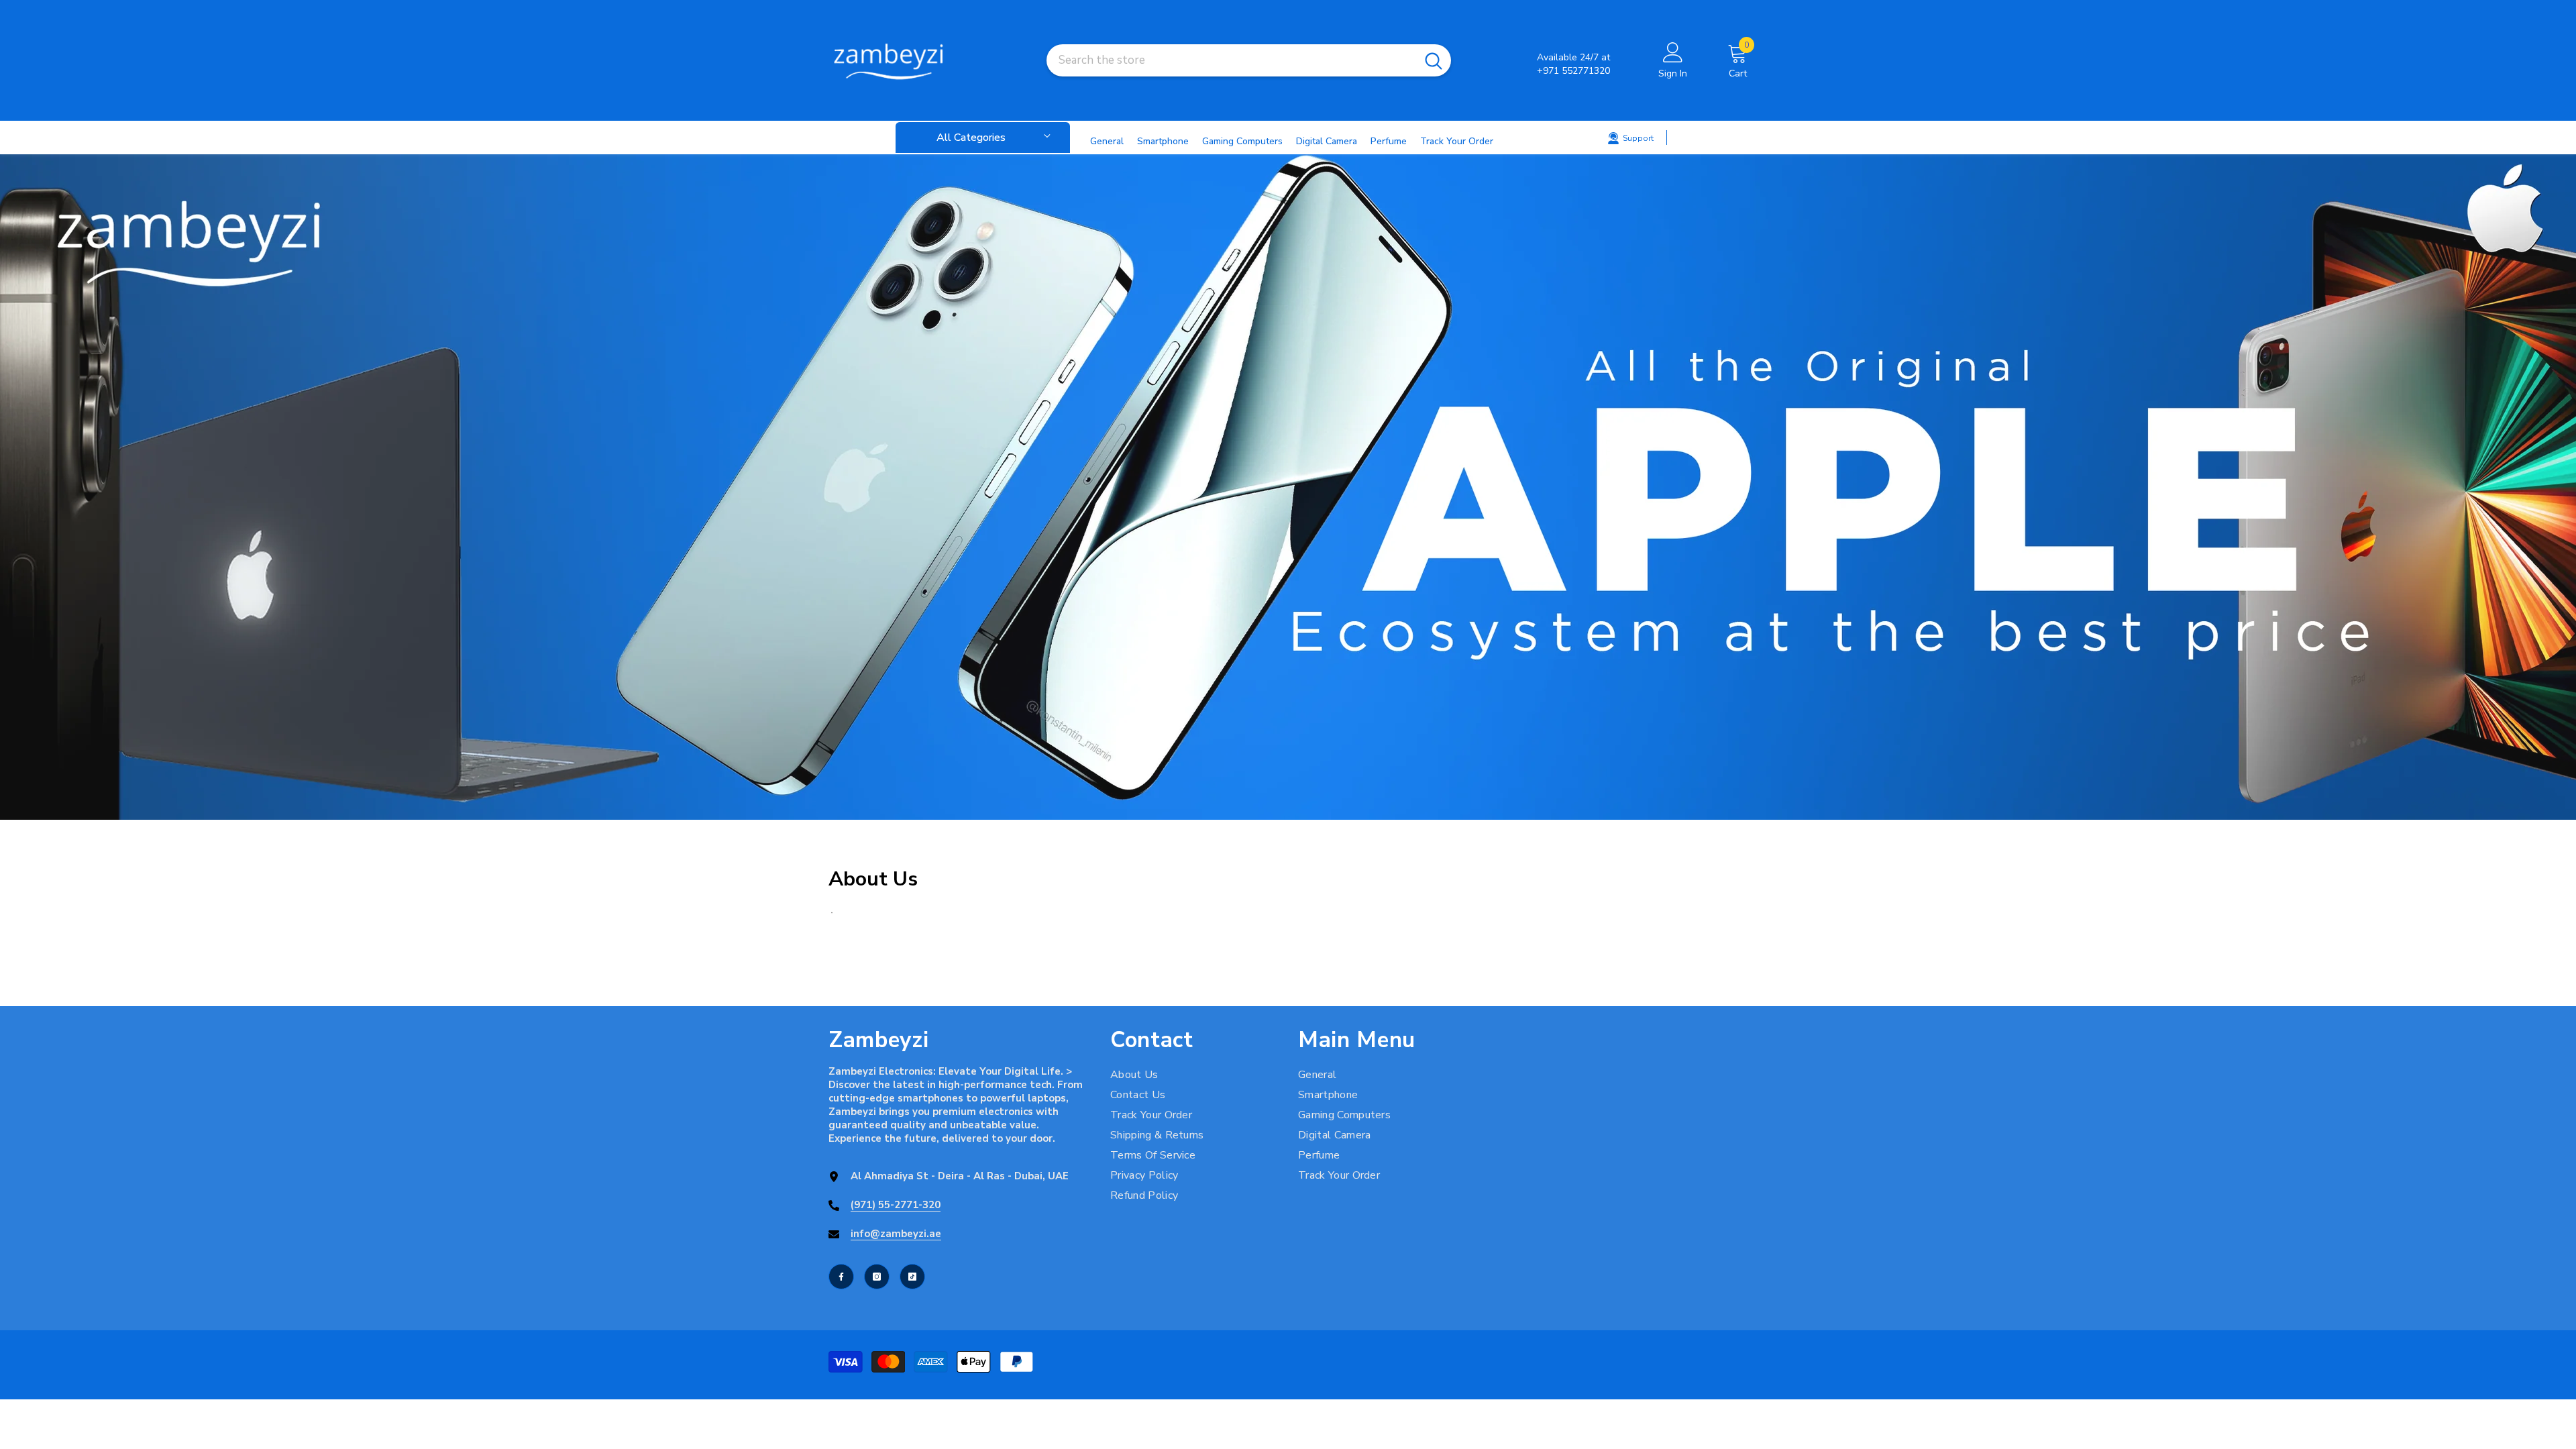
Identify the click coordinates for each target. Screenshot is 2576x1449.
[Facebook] (841, 1277)
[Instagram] (877, 1277)
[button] (12, 487)
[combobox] (1231, 60)
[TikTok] (912, 1277)
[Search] (1249, 60)
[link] (1288, 487)
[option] (1288, 487)
